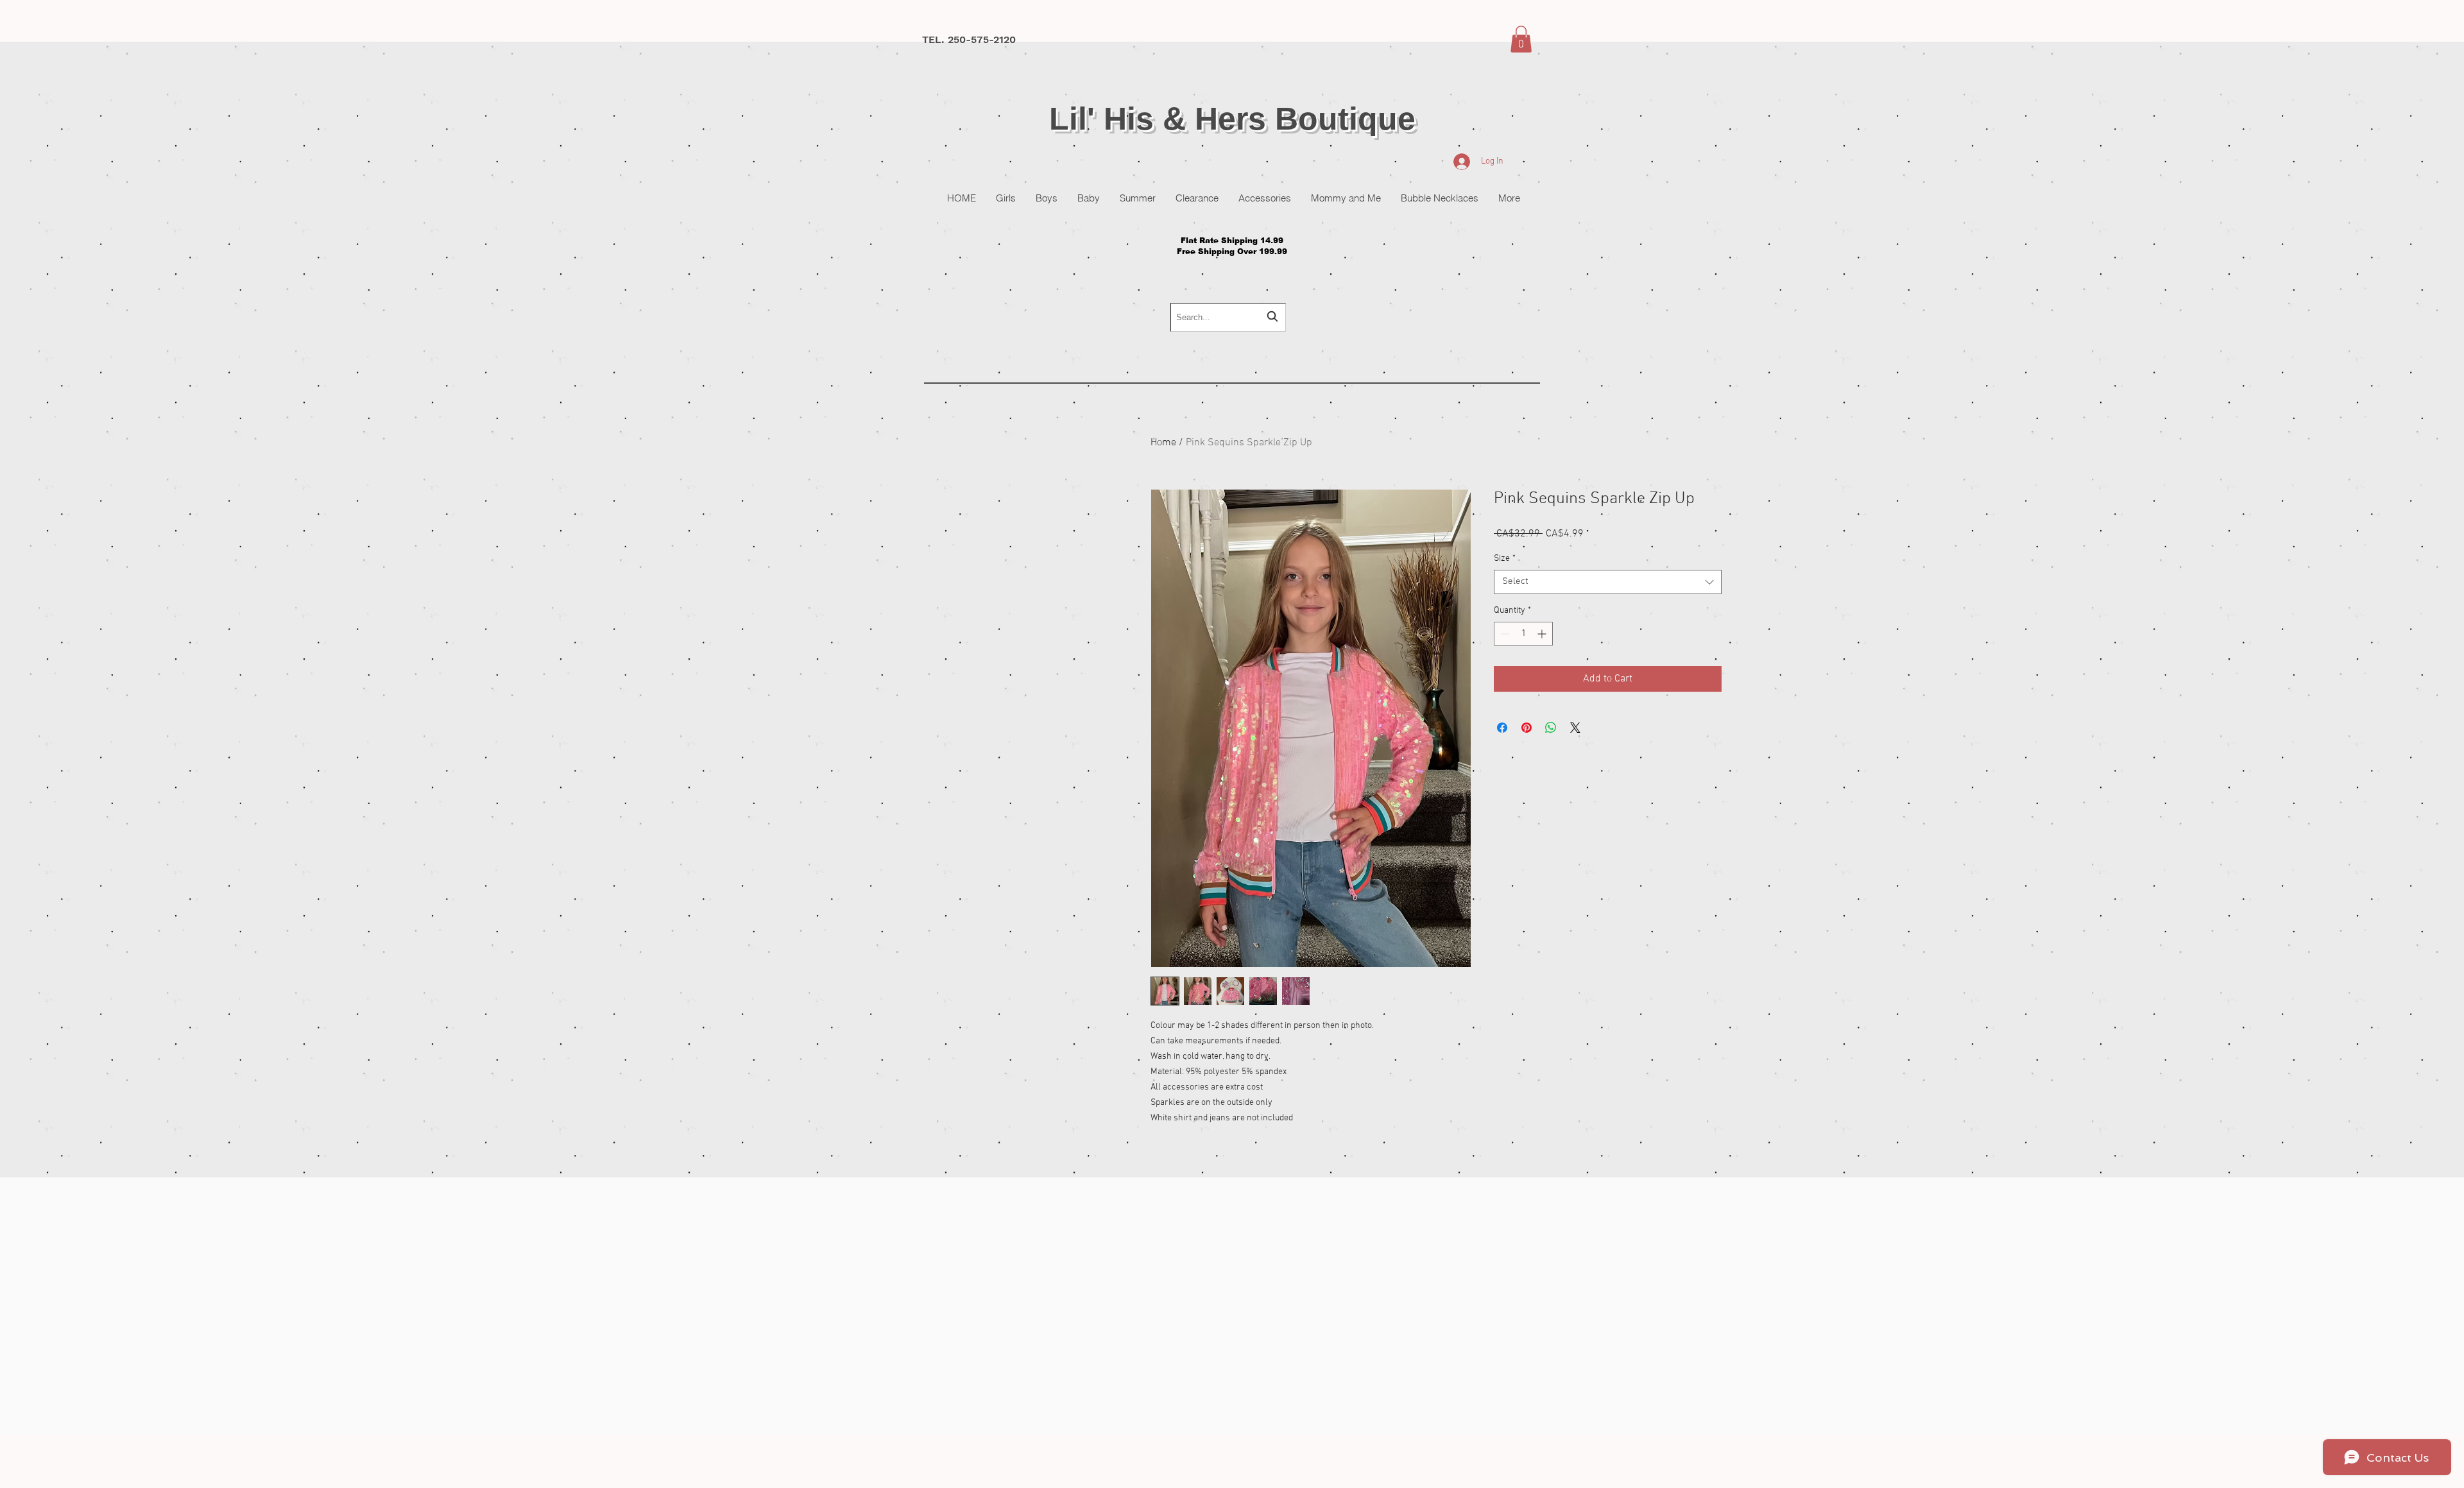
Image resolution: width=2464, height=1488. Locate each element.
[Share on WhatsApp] (1551, 728)
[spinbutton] (1523, 634)
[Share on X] (1575, 728)
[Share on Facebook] (1502, 728)
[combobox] (1228, 317)
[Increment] (1543, 634)
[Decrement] (1504, 634)
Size (1505, 559)
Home (1163, 443)
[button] (1521, 39)
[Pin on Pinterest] (1527, 728)
